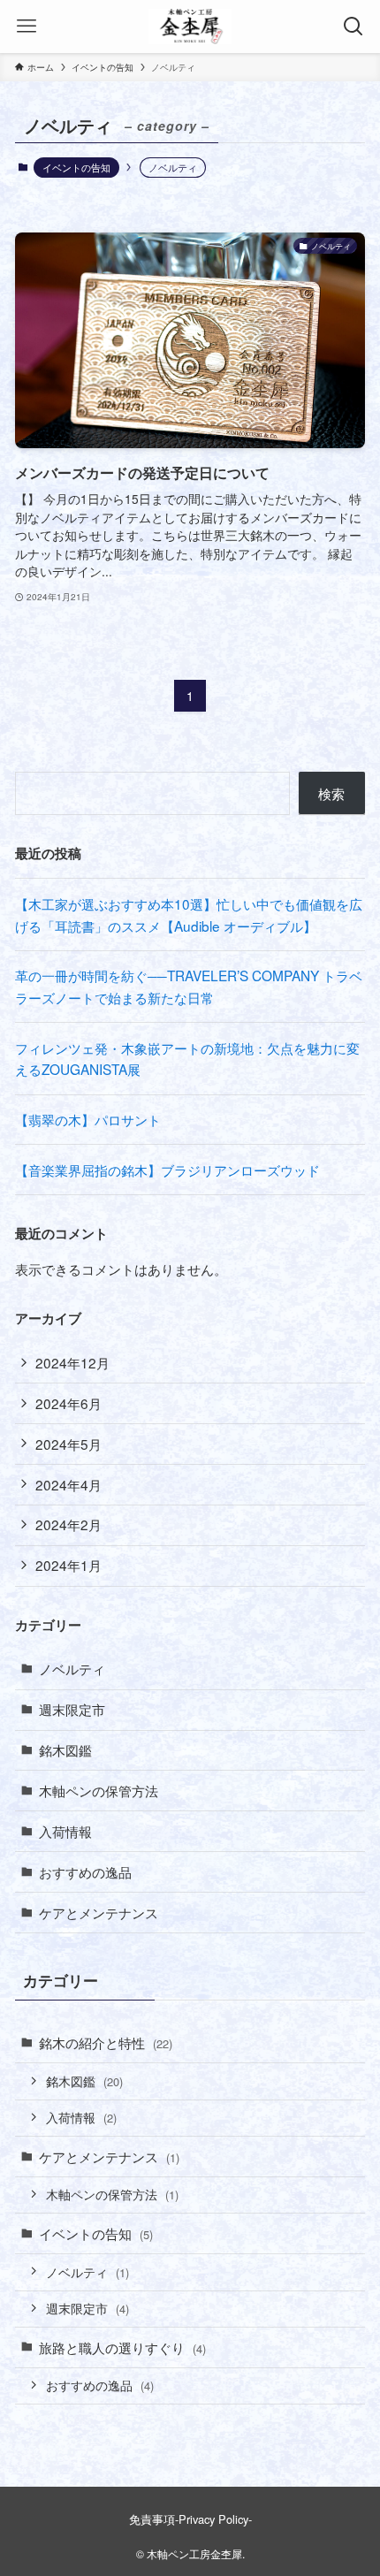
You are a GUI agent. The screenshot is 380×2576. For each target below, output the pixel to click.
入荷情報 (65, 1831)
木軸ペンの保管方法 (99, 1790)
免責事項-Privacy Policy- (190, 2519)
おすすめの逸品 (85, 1871)
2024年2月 (68, 1524)
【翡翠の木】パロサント (88, 1119)
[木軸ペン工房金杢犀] (190, 27)
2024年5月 (68, 1444)
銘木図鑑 (65, 1749)
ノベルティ (72, 1668)
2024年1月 (68, 1565)
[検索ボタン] (353, 27)
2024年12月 (72, 1362)
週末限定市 (72, 1709)
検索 (331, 793)
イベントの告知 (76, 167)
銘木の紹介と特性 (106, 2042)
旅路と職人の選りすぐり (122, 2347)
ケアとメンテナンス (99, 1912)
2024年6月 (68, 1403)
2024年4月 (68, 1484)
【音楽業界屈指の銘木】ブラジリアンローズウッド (167, 1170)
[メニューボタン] (27, 27)
